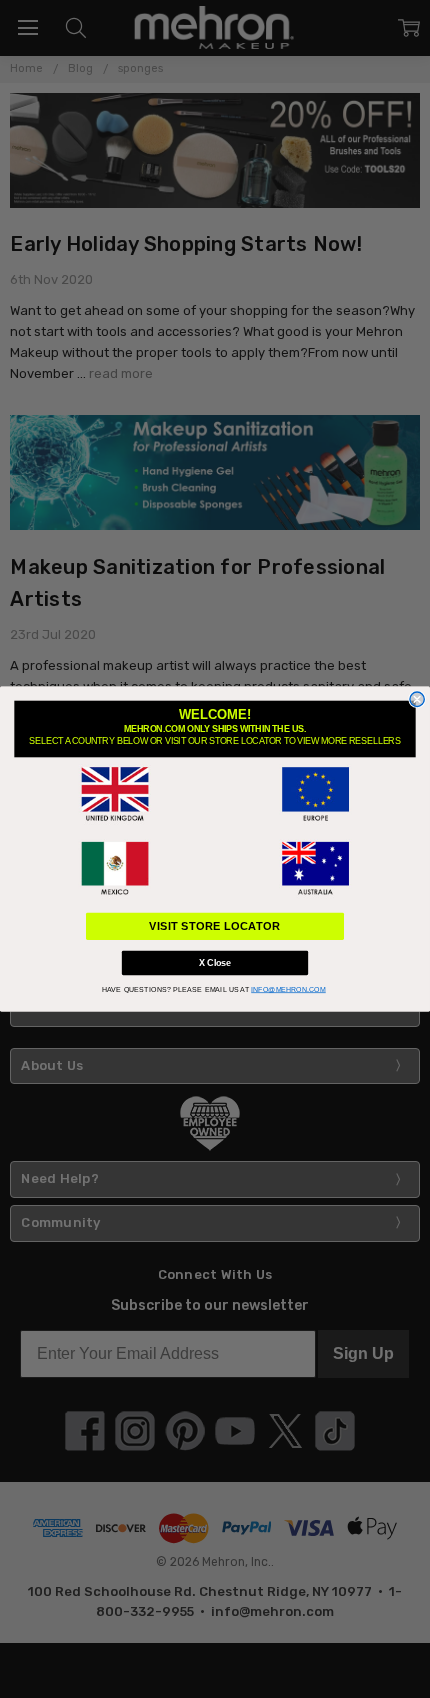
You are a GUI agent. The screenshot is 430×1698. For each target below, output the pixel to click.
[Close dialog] (417, 699)
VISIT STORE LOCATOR (214, 926)
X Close (215, 963)
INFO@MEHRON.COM (288, 989)
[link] (115, 794)
